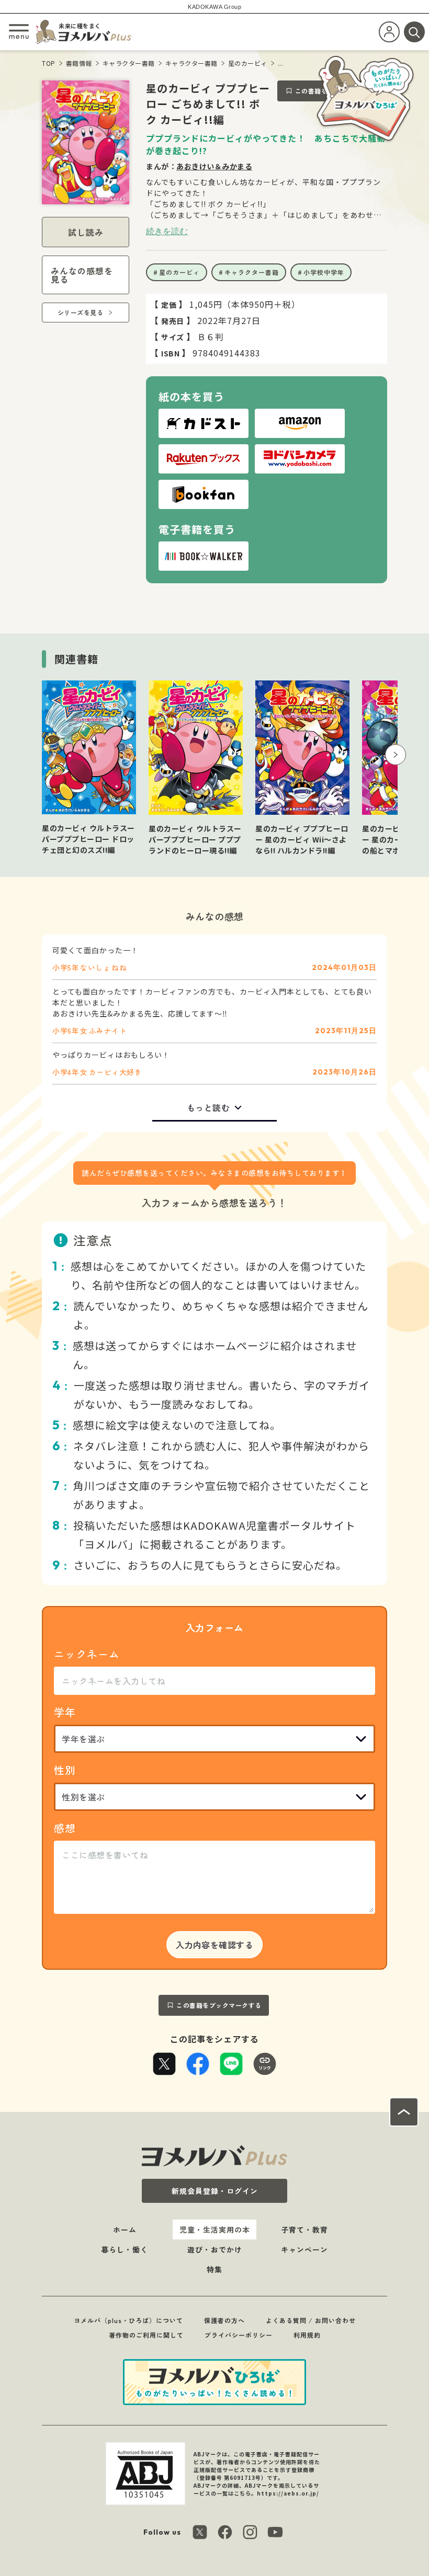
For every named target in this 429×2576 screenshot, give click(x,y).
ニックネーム (87, 1654)
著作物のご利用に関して (146, 2335)
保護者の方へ (224, 2320)
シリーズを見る (81, 312)
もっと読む (208, 1107)
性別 (65, 1770)
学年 (65, 1712)
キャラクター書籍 (129, 63)
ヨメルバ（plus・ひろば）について (128, 2320)
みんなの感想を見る (82, 275)
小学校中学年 (324, 272)
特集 (214, 2269)
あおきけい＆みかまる (214, 166)
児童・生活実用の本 (215, 2230)
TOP (49, 63)
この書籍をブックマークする (219, 2005)
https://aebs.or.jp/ (288, 2493)
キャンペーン (304, 2249)
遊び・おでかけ (215, 2249)
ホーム (125, 2230)
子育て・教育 (304, 2230)
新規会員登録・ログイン (215, 2191)
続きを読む (167, 231)
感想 (65, 1828)
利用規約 (307, 2335)
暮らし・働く (125, 2249)
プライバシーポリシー (239, 2335)
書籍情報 (79, 63)
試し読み (86, 232)
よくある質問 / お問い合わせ (311, 2320)
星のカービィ (248, 63)
